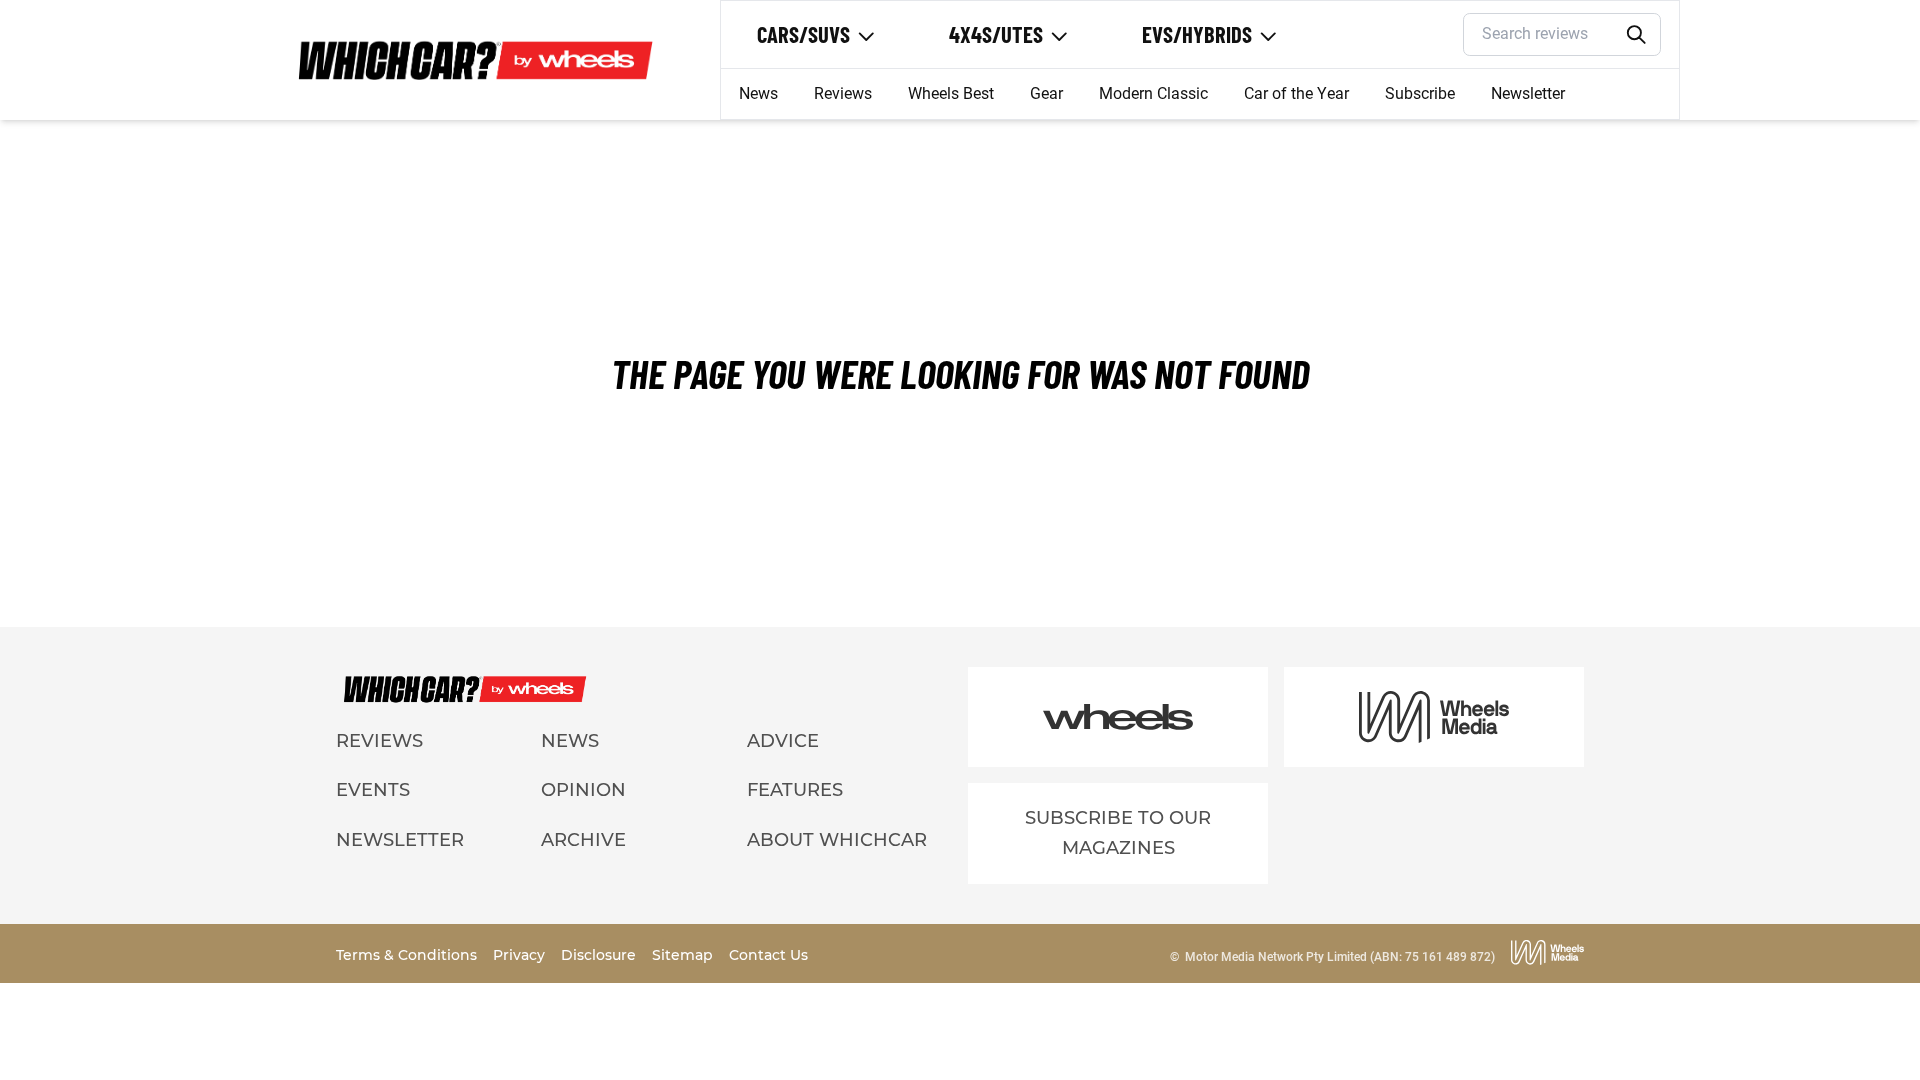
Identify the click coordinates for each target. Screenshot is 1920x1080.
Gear (1046, 93)
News (758, 93)
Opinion (583, 790)
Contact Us (768, 955)
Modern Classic (1153, 93)
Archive (583, 840)
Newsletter (1528, 93)
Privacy (521, 955)
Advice (783, 741)
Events (373, 790)
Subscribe (1420, 93)
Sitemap (684, 955)
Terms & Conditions (408, 955)
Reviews (843, 93)
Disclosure (600, 955)
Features (795, 790)
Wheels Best (951, 93)
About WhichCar (837, 840)
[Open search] (1637, 35)
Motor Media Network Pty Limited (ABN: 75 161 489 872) (1340, 957)
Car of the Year (1296, 93)
